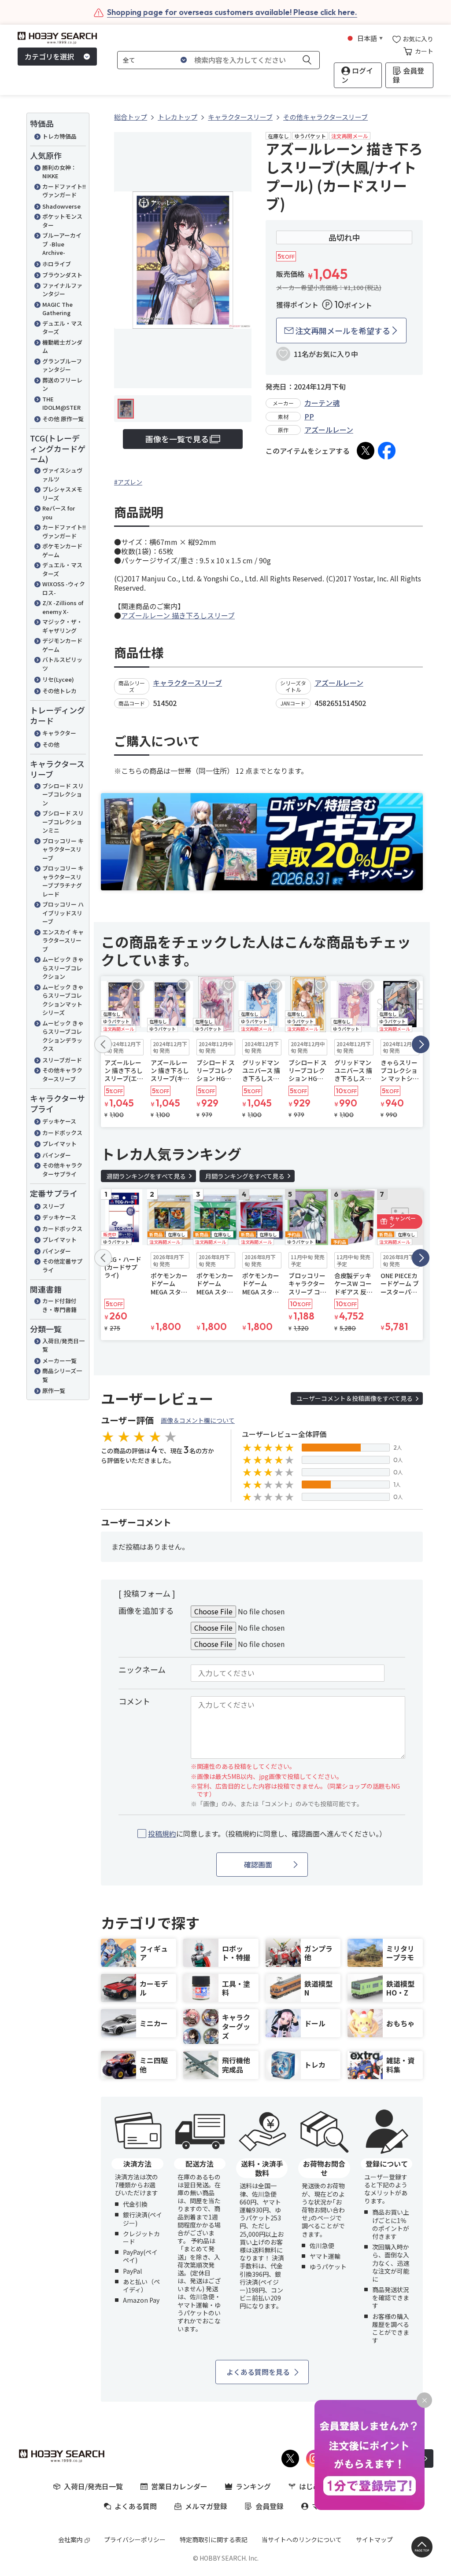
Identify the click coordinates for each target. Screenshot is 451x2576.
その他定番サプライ (62, 1266)
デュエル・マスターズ (62, 328)
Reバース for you (59, 513)
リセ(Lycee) (58, 679)
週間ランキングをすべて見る (146, 1176)
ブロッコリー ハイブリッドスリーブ (63, 913)
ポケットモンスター (62, 221)
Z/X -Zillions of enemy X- (63, 607)
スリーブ (54, 1206)
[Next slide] (421, 1044)
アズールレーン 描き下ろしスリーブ (178, 615)
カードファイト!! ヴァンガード (64, 191)
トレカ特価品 (59, 136)
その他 (51, 744)
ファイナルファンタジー (62, 290)
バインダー (57, 1155)
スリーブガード (62, 1060)
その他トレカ (59, 691)
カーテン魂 (322, 403)
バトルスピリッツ (62, 664)
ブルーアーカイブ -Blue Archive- (62, 244)
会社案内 (70, 2539)
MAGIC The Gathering (57, 309)
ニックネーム (142, 1669)
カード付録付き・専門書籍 (59, 1305)
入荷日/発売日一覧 (63, 1345)
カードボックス (62, 1133)
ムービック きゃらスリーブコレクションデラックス (63, 1036)
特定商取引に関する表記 (214, 2539)
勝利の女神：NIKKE (59, 172)
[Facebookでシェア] (387, 451)
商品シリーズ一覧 (62, 1375)
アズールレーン (329, 430)
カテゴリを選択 (49, 56)
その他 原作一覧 (63, 419)
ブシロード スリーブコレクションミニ (63, 822)
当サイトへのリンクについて (302, 2539)
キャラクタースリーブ (187, 683)
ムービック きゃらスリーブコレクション (63, 968)
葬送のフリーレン (62, 384)
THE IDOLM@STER (61, 403)
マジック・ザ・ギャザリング (62, 626)
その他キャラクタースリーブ (62, 1075)
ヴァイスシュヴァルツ (62, 475)
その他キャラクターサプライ (62, 1170)
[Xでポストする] (366, 451)
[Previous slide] (103, 1044)
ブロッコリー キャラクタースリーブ (63, 849)
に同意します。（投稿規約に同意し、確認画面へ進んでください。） (267, 1834)
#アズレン (128, 482)
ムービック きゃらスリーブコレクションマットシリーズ (63, 1000)
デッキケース (59, 1121)
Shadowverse (61, 206)
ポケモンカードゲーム (62, 550)
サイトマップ (374, 2539)
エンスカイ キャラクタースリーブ (63, 941)
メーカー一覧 (59, 1361)
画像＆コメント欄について (198, 1420)
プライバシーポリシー (135, 2539)
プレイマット (59, 1144)
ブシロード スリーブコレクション (63, 794)
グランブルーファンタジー (62, 366)
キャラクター (59, 733)
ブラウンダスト (62, 275)
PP (309, 416)
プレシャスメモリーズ (62, 494)
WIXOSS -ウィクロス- (64, 588)
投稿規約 (162, 1834)
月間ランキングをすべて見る (245, 1176)
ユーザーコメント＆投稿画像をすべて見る (355, 1398)
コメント (134, 1701)
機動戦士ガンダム (62, 347)
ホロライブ (57, 264)
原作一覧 (54, 1391)
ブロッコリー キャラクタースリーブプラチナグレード (63, 881)
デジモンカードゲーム (62, 645)
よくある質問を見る (258, 2372)
